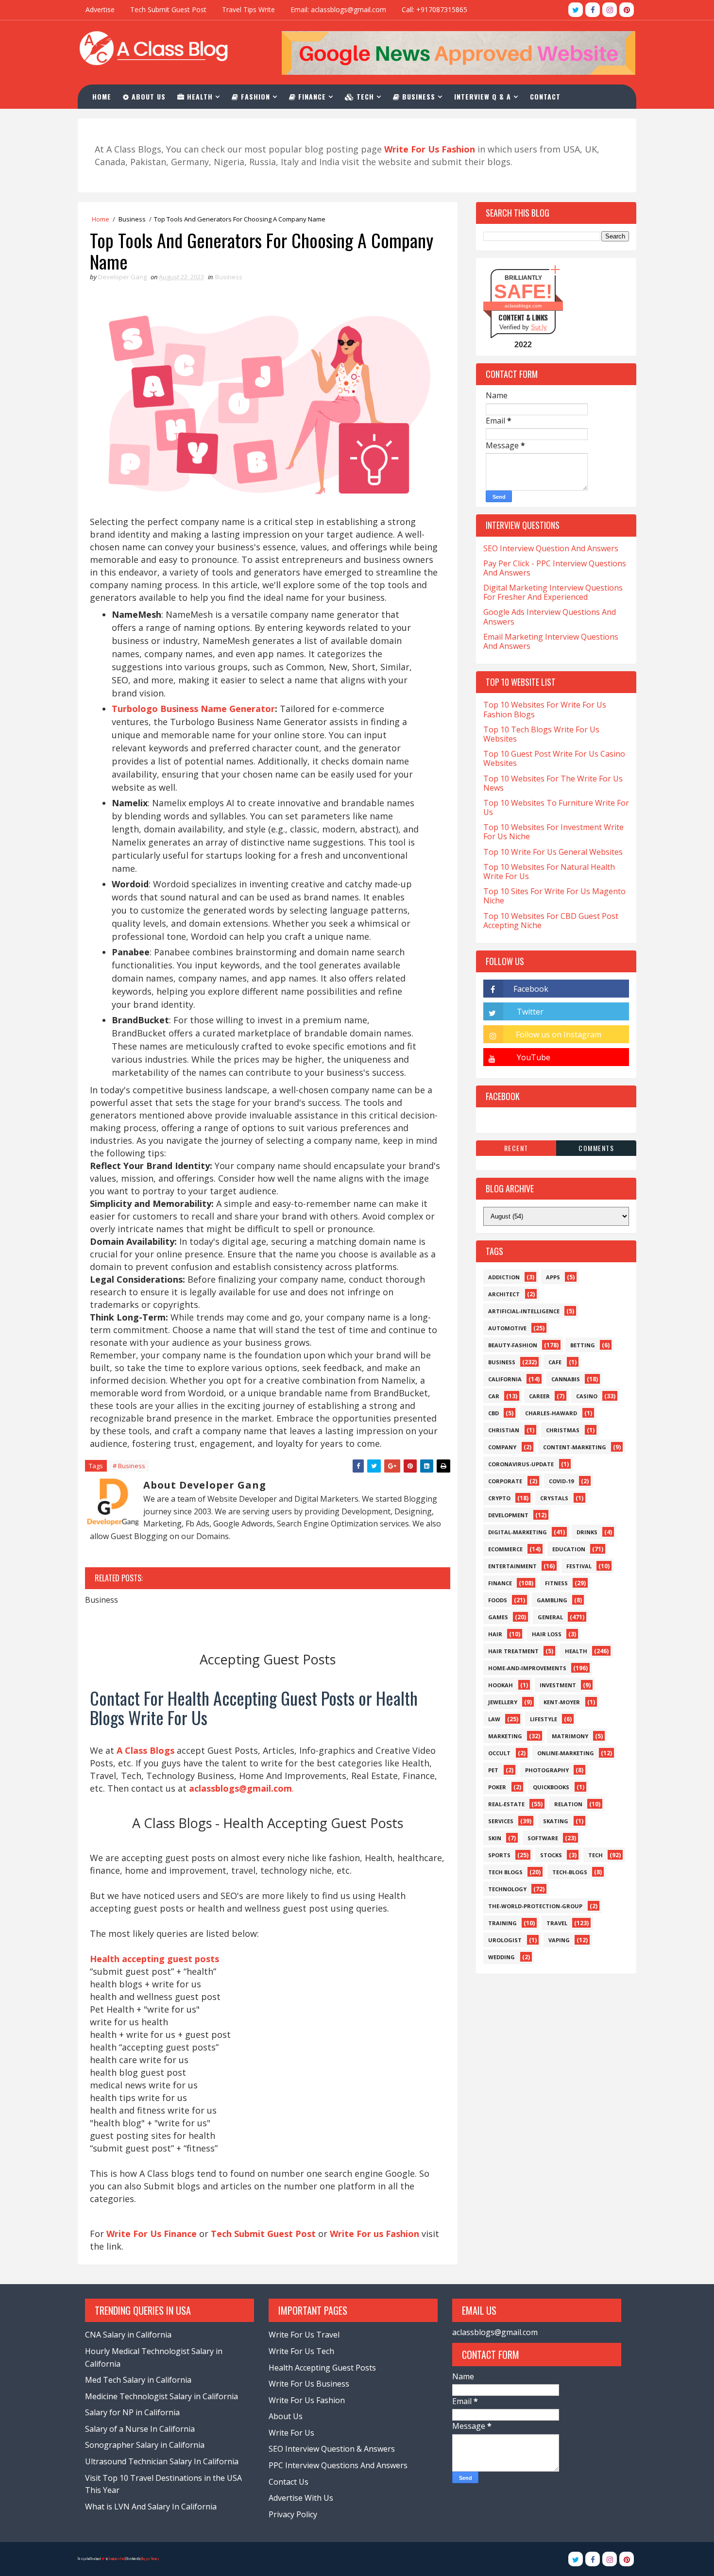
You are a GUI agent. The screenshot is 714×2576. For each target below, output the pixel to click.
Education (569, 1549)
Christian (504, 1430)
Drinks (587, 1532)
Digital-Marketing (518, 1532)
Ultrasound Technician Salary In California (162, 2461)
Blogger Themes (150, 2559)
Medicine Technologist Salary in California (161, 2396)
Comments (596, 1148)
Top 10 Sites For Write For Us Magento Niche (554, 896)
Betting (583, 1345)
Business (417, 96)
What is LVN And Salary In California (151, 2507)
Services (501, 1821)
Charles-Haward (551, 1413)
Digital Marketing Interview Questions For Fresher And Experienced (553, 592)
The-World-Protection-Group (535, 1906)
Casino (587, 1396)
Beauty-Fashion (513, 1345)
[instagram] (610, 10)
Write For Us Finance (152, 2234)
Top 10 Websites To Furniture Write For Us (556, 807)
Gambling (552, 1600)
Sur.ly (539, 327)
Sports (499, 1855)
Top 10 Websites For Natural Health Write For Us (549, 872)
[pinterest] (627, 10)
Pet (493, 1770)
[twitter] (576, 10)
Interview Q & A (483, 96)
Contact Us (289, 2482)
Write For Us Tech (301, 2351)
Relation (568, 1804)
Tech (364, 96)
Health (199, 96)
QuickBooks (551, 1787)
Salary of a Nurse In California (140, 2429)
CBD (493, 1413)
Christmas (563, 1430)
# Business (129, 1466)
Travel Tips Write (248, 9)
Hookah (501, 1685)
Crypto (499, 1498)
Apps (553, 1277)
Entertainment (512, 1566)
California (505, 1379)
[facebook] (593, 10)
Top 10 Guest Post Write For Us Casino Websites (554, 758)
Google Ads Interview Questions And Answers (550, 617)
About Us (147, 96)
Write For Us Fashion (307, 2400)
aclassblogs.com (523, 306)
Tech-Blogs (570, 1872)
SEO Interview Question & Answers (332, 2449)
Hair (495, 1634)
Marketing (505, 1736)
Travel (557, 1923)
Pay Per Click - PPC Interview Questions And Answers (555, 568)
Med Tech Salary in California (138, 2380)
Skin (495, 1838)
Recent (516, 1148)
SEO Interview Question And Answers (551, 548)
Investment (558, 1685)
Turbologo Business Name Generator (193, 709)
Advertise (100, 9)
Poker (497, 1787)
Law (494, 1719)
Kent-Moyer (562, 1702)
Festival (579, 1566)
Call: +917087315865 (434, 9)
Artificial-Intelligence (524, 1311)
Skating (556, 1821)
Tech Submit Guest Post (168, 9)
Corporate (505, 1481)
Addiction (504, 1277)
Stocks (551, 1855)
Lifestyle (544, 1719)
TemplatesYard (117, 2559)
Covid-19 (561, 1481)
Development (508, 1515)
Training (502, 1923)
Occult (499, 1753)
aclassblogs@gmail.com (495, 2332)
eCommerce (505, 1549)
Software (543, 1838)
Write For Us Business (309, 2384)
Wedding (501, 1957)
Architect (504, 1294)
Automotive (507, 1328)
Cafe (555, 1362)
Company (502, 1447)
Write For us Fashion (374, 2234)
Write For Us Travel (304, 2335)
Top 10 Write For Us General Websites (553, 852)
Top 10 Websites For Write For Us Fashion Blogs (545, 709)
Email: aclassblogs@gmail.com (338, 9)
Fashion (254, 96)
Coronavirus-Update (521, 1464)
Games (498, 1617)
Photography (547, 1770)
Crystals (554, 1498)
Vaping (559, 1940)
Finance (311, 96)
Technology (507, 1889)
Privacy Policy (293, 2514)
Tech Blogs (505, 1872)
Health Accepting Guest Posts (322, 2368)
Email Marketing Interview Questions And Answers (551, 641)
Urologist (505, 1940)
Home (102, 96)
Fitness (556, 1583)
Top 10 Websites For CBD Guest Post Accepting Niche (551, 921)
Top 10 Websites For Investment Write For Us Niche (553, 832)
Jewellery (503, 1702)
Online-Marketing (566, 1753)
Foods (498, 1600)
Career (539, 1396)
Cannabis (566, 1379)
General (550, 1617)
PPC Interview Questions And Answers (338, 2465)
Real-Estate (506, 1804)
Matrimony (570, 1736)
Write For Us (291, 2433)
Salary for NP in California (132, 2412)
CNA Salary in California (128, 2335)
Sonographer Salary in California (145, 2445)
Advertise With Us (301, 2498)
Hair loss (547, 1634)
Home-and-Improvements (527, 1668)
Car (494, 1396)
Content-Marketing (575, 1447)
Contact (545, 96)
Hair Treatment (513, 1651)
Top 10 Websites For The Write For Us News (553, 783)
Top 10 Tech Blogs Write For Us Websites (541, 734)
